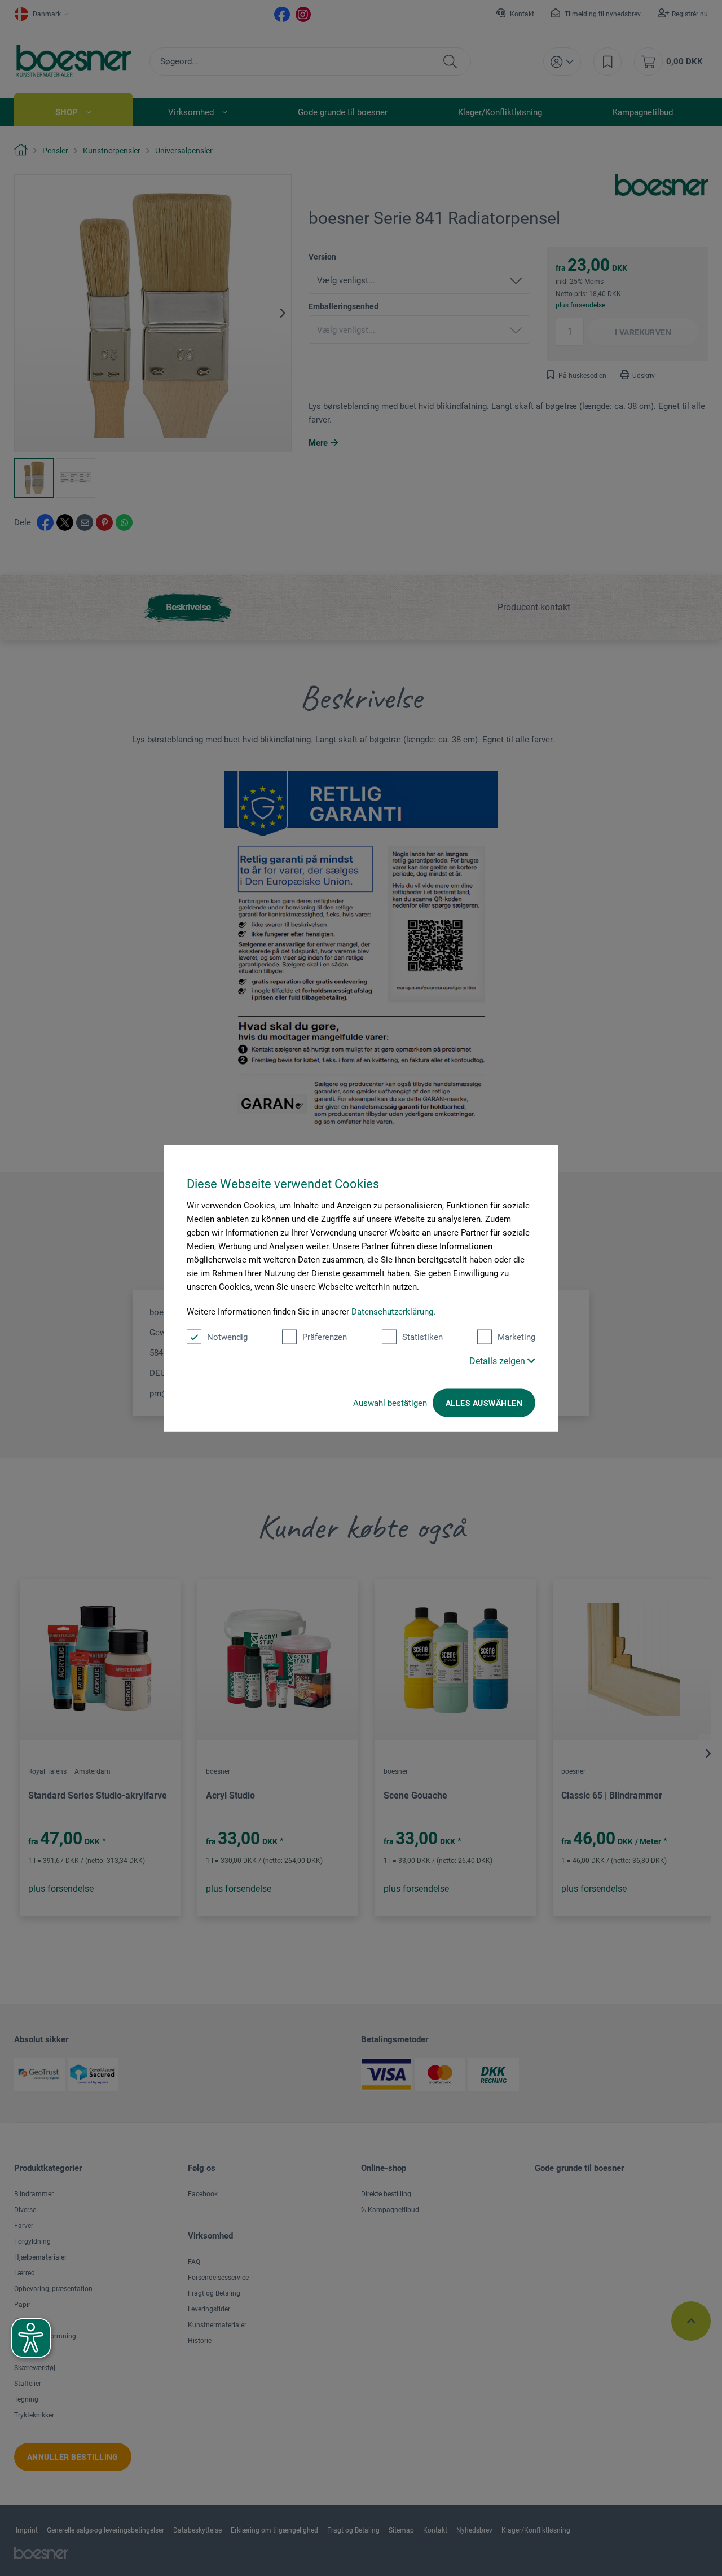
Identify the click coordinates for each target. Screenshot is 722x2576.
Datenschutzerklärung (392, 1312)
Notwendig (227, 1337)
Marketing (516, 1337)
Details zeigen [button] (498, 1361)
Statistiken (422, 1337)
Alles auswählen (484, 1403)
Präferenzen (325, 1337)
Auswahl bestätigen (390, 1403)
